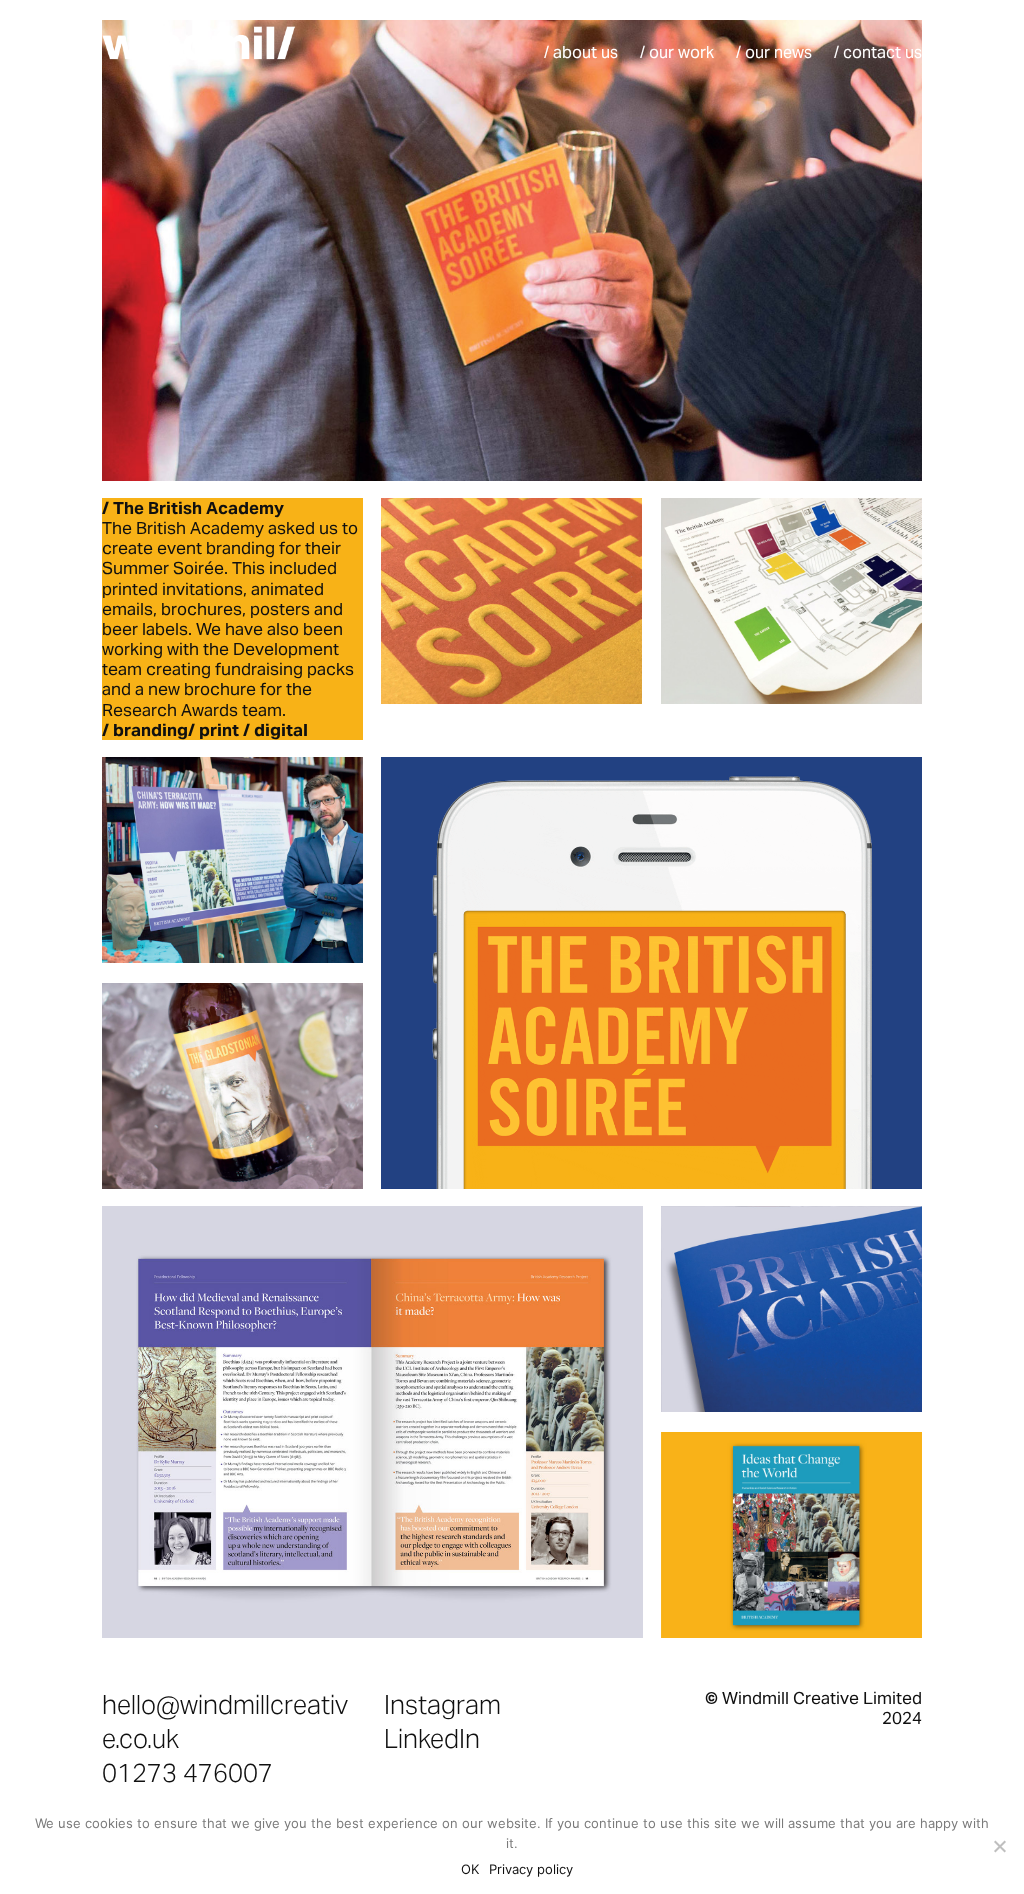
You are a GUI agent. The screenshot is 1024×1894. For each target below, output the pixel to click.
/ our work (677, 54)
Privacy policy (531, 1869)
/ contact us (878, 54)
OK (470, 1869)
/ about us (581, 54)
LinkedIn (432, 1738)
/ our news (774, 54)
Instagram (442, 1704)
